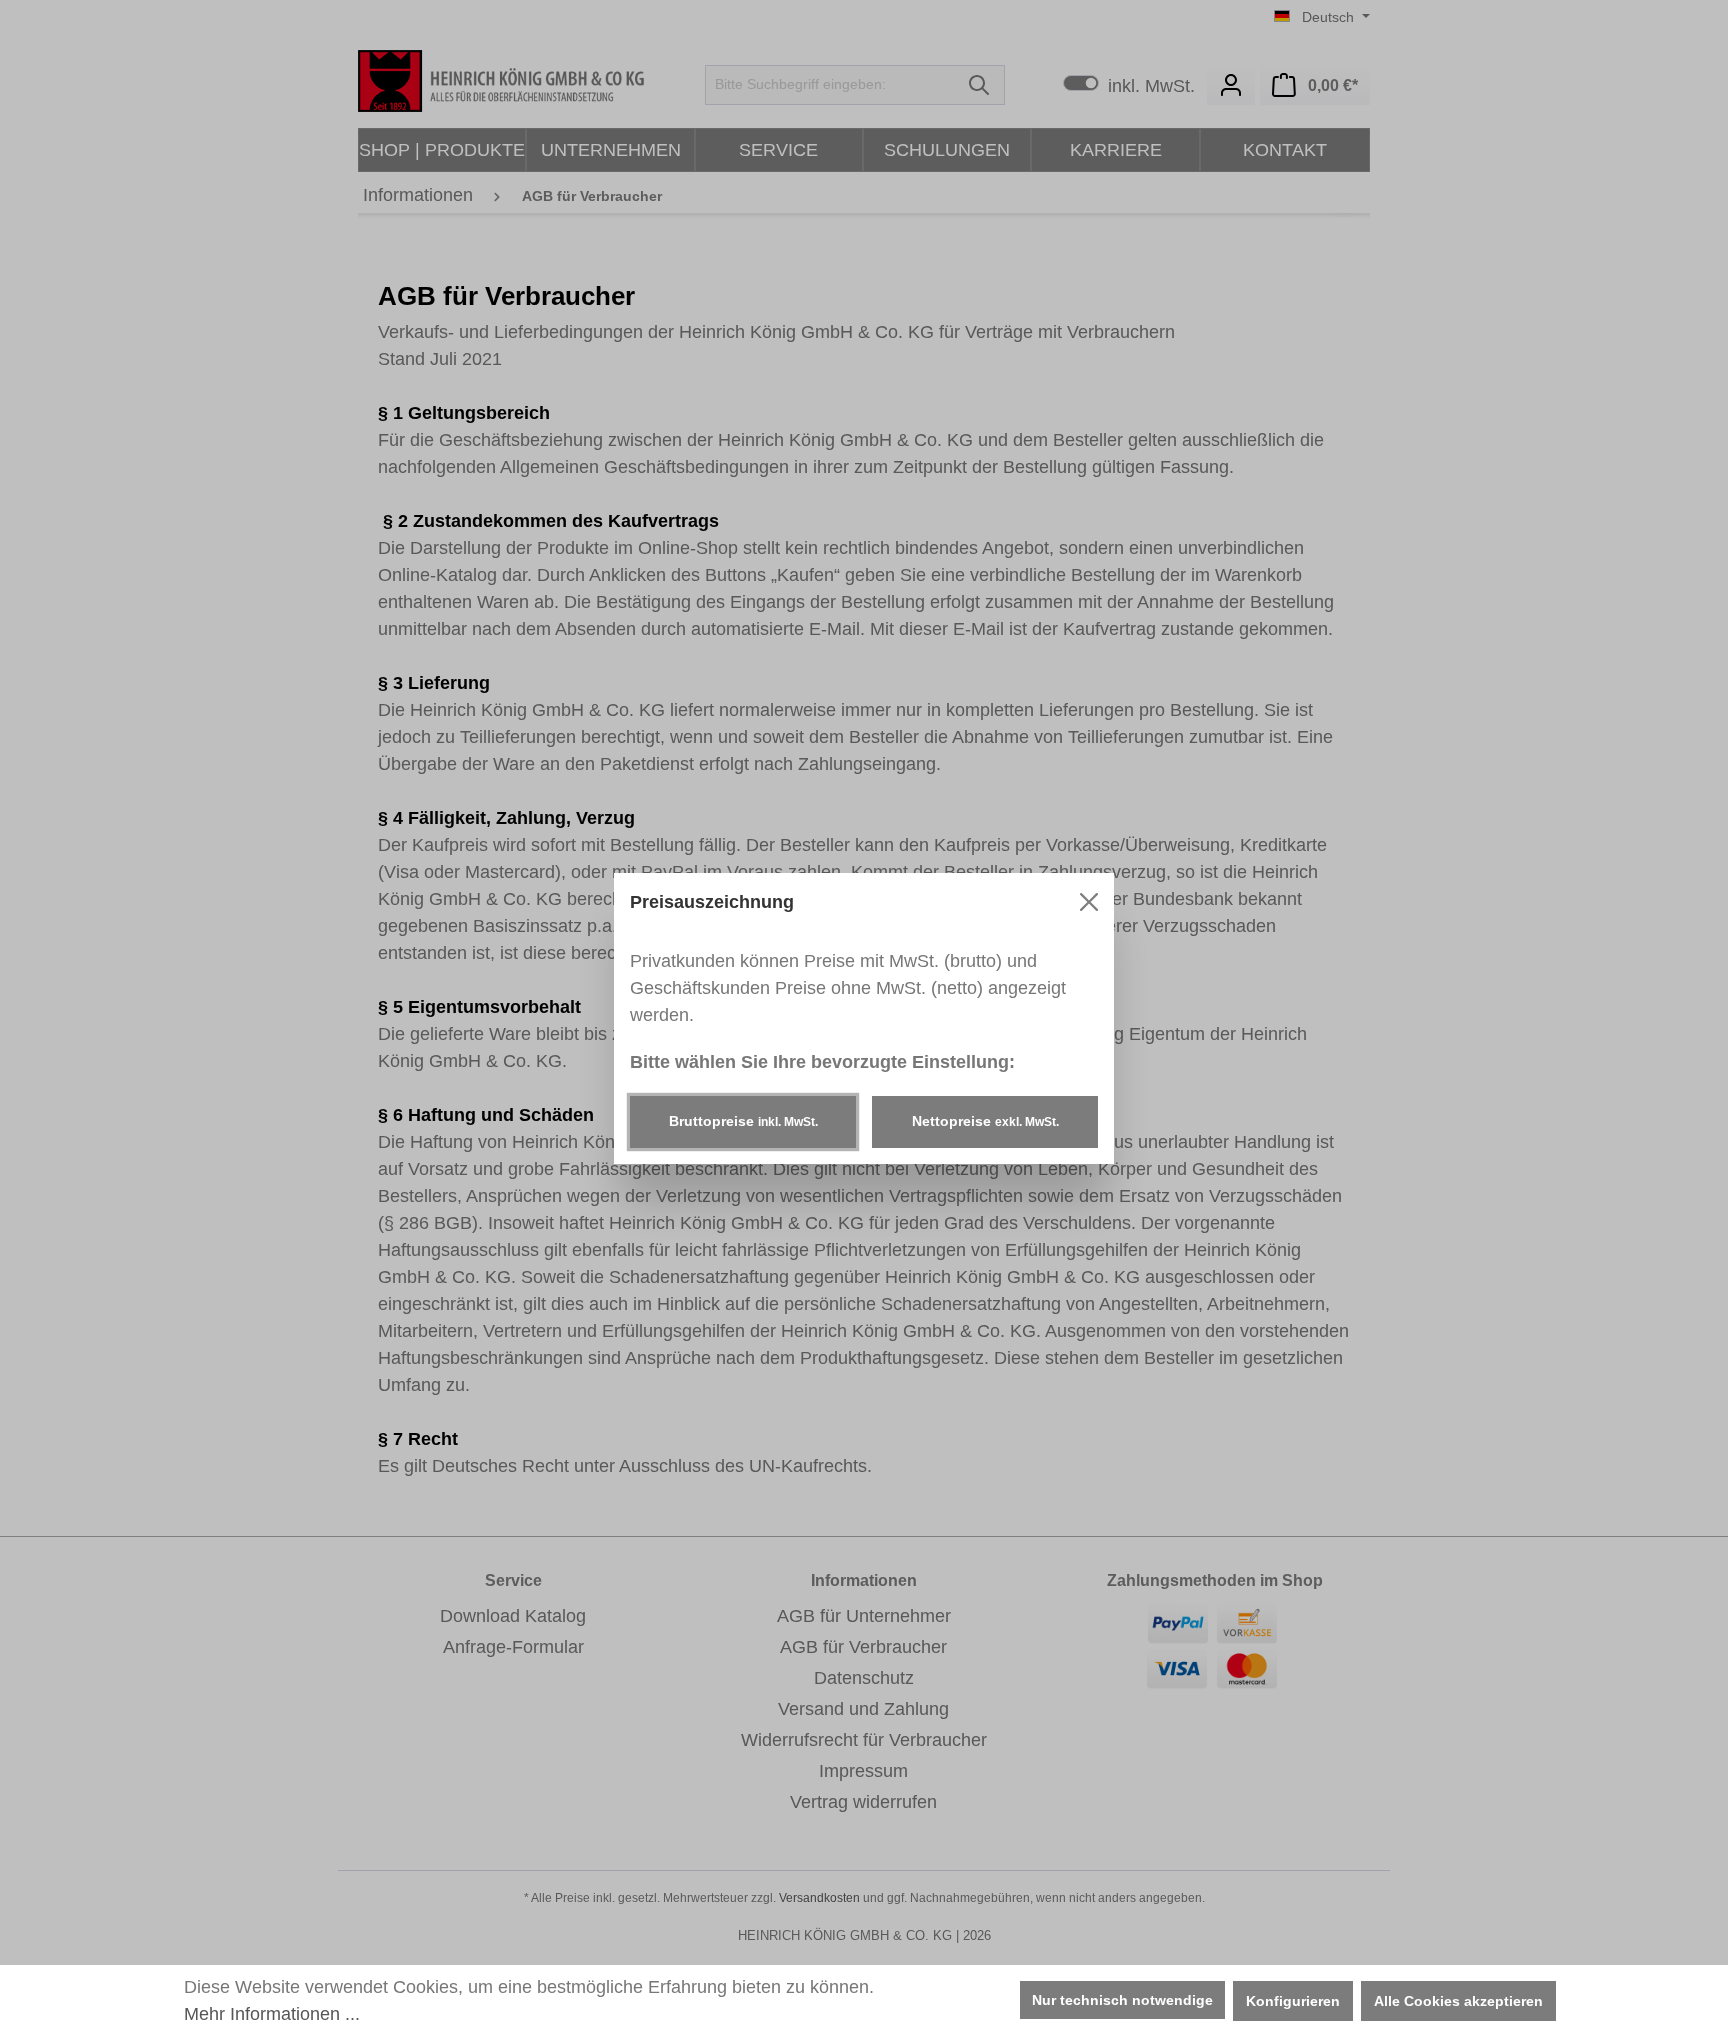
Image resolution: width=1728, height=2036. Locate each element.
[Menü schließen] (1089, 902)
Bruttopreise (743, 1121)
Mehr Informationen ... (272, 2014)
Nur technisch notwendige (1122, 2000)
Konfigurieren (1293, 2001)
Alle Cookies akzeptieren (1458, 2001)
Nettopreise (985, 1121)
